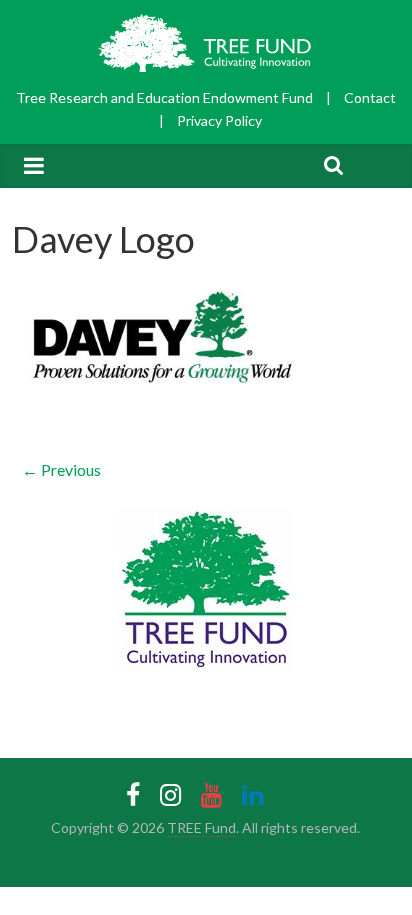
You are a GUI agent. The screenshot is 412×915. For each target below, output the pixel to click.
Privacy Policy (219, 120)
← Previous (61, 469)
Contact (370, 97)
